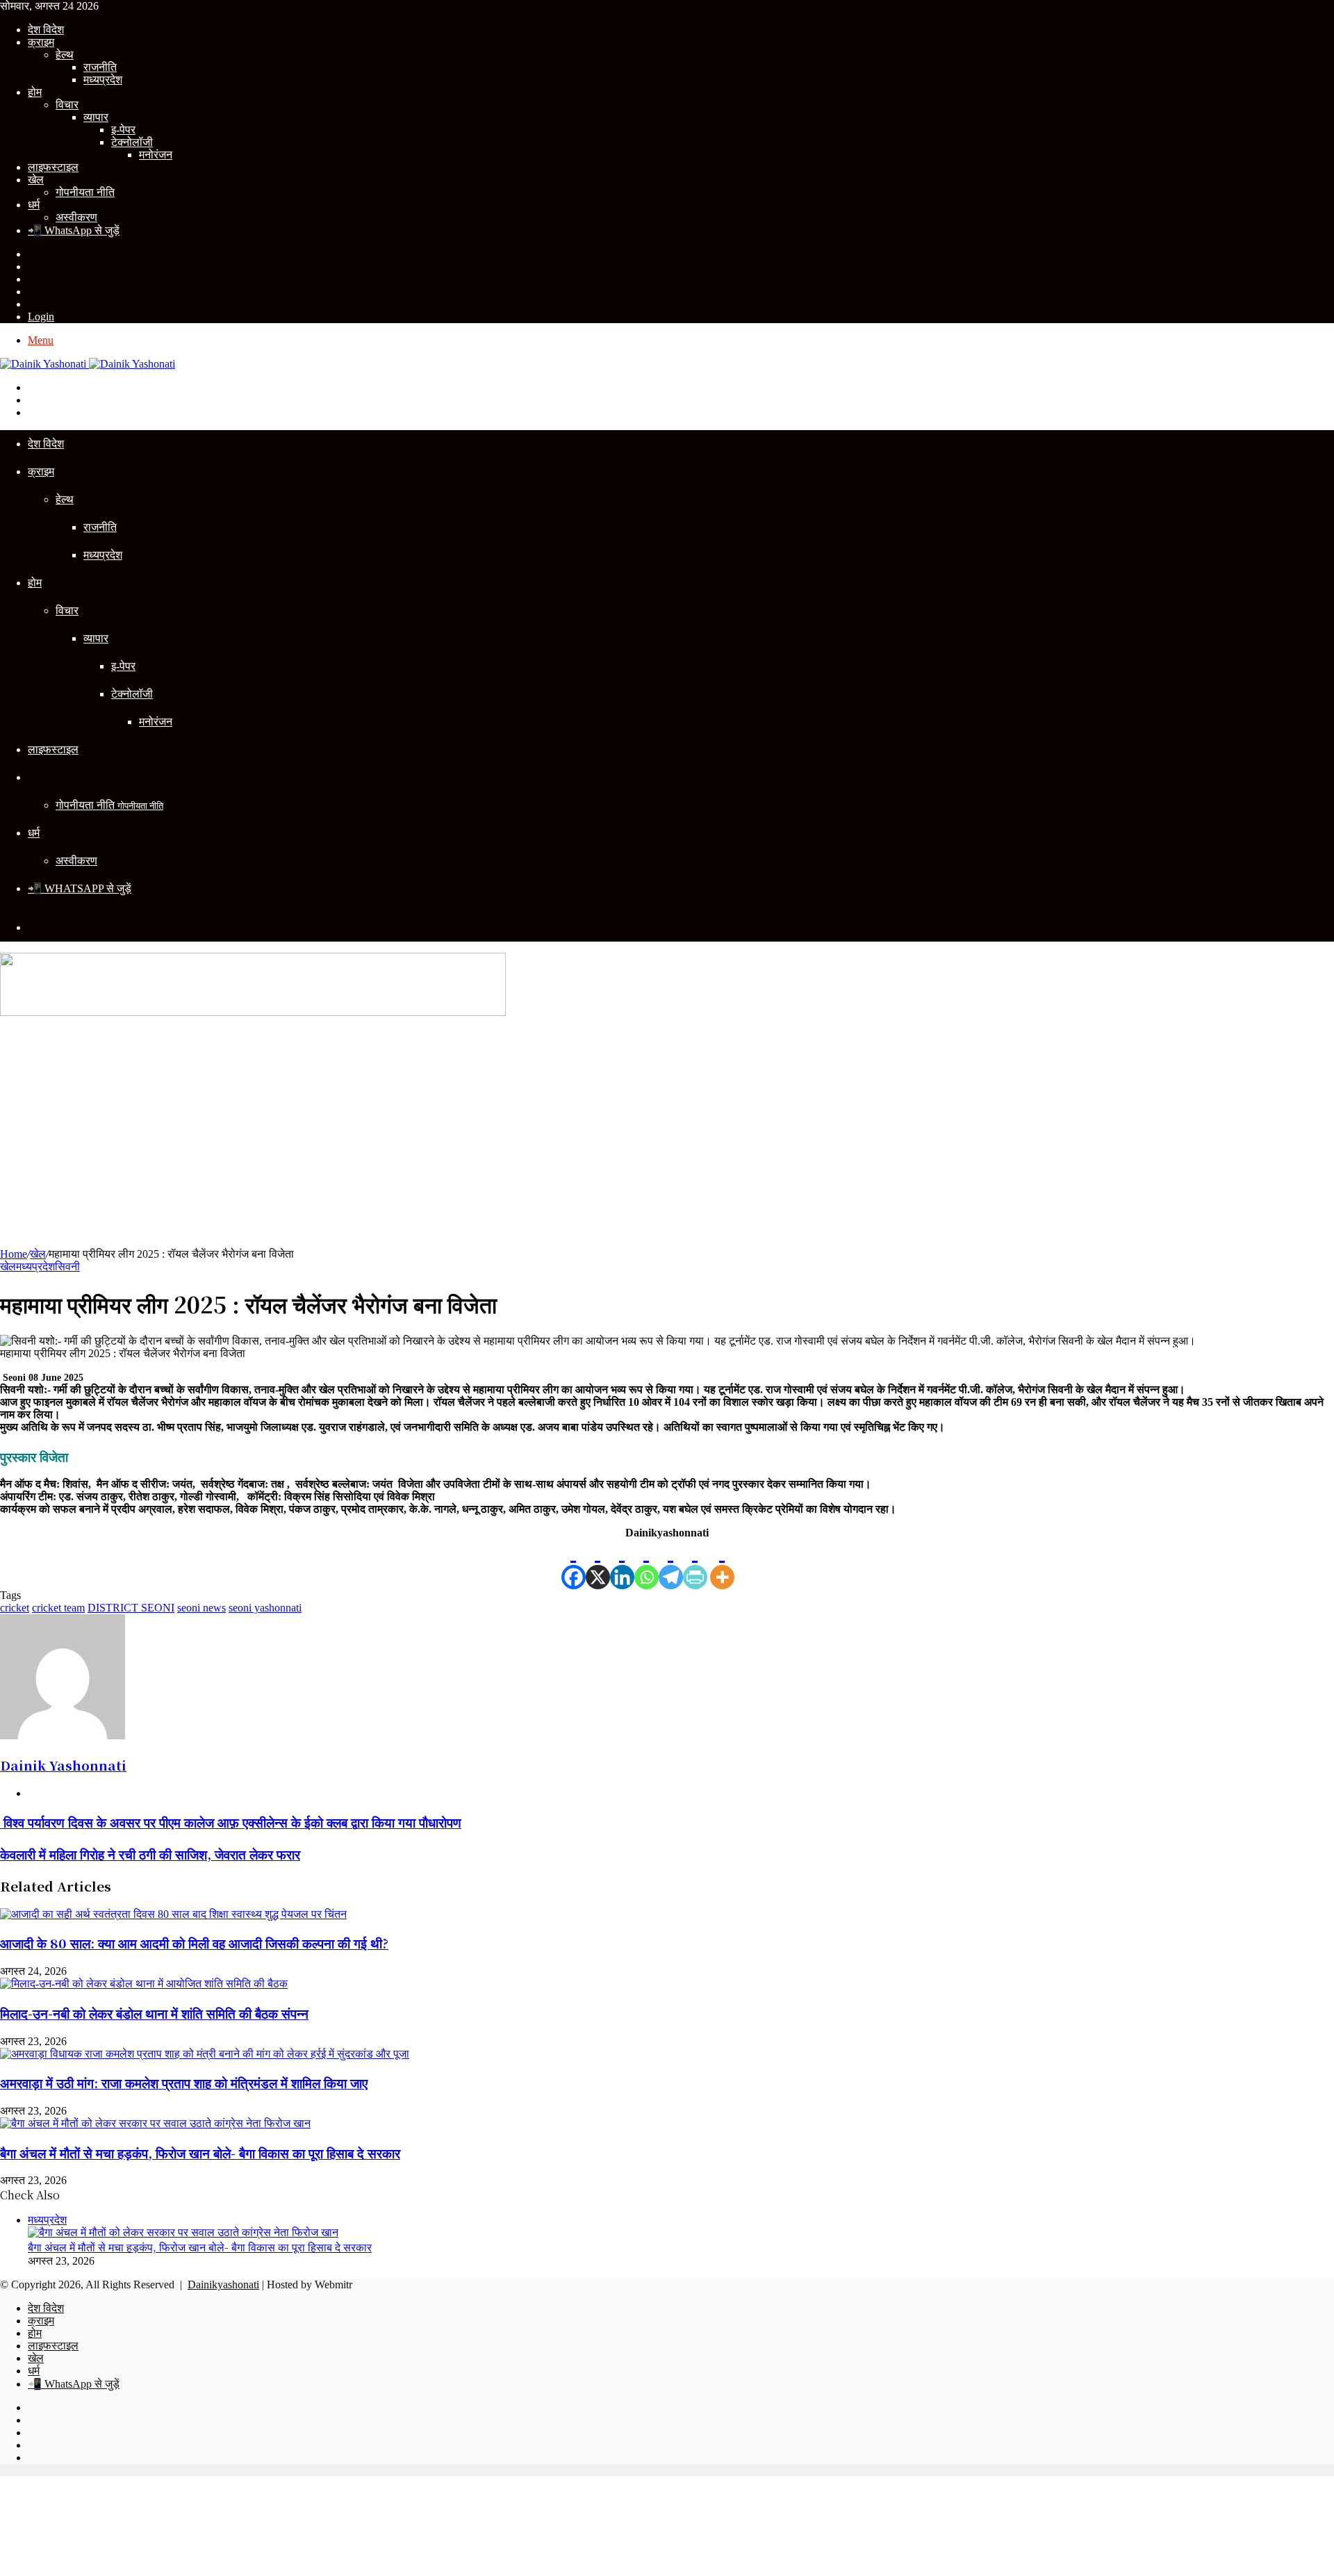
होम (35, 92)
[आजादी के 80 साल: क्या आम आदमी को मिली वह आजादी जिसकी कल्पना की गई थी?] (173, 1914)
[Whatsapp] (647, 1564)
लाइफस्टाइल (53, 167)
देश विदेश (46, 30)
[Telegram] (671, 1564)
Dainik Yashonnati (63, 1765)
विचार (67, 105)
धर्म (34, 205)
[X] (598, 1564)
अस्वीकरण (76, 217)
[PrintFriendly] (695, 1564)
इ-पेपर (123, 130)
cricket (15, 1608)
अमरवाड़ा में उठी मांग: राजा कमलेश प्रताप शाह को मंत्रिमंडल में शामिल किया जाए (184, 2082)
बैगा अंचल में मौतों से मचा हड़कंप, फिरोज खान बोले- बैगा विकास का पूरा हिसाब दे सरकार (200, 2152)
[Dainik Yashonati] (88, 364)
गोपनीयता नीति (85, 192)
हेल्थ (65, 55)
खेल (36, 180)
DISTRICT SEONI (131, 1608)
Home (14, 1254)
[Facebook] (574, 1564)
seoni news (201, 1608)
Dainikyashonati (223, 2284)
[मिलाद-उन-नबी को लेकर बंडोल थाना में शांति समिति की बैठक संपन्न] (144, 1984)
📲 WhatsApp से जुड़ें (74, 230)
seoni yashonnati (265, 1608)
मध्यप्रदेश (103, 80)
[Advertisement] (667, 1137)
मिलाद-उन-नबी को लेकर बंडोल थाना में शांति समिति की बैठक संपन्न (154, 2013)
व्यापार (96, 117)
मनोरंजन (156, 155)
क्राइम (41, 42)
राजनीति (100, 67)
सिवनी (67, 1266)
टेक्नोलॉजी (132, 142)
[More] (722, 1564)
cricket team (58, 1608)
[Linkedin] (622, 1564)
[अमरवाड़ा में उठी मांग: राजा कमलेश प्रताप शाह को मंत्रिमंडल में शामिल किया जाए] (205, 2054)
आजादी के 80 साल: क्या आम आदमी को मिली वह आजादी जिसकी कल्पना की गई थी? (194, 1943)
